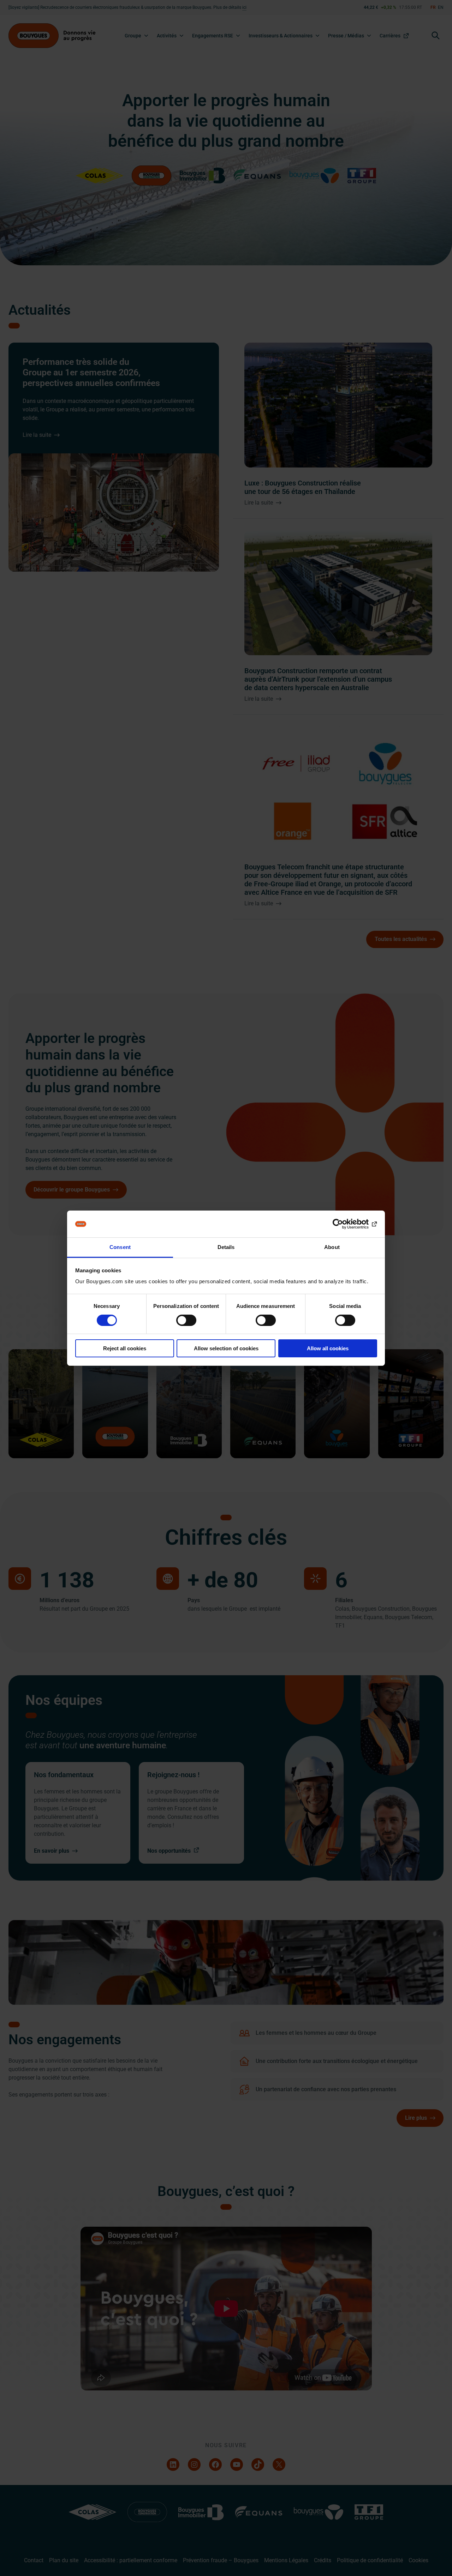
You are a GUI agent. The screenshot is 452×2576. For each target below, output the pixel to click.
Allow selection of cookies (226, 1348)
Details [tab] (226, 1247)
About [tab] (332, 1247)
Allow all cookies (328, 1348)
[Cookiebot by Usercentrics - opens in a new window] (346, 1224)
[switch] (186, 1320)
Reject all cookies (125, 1348)
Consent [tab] (120, 1247)
